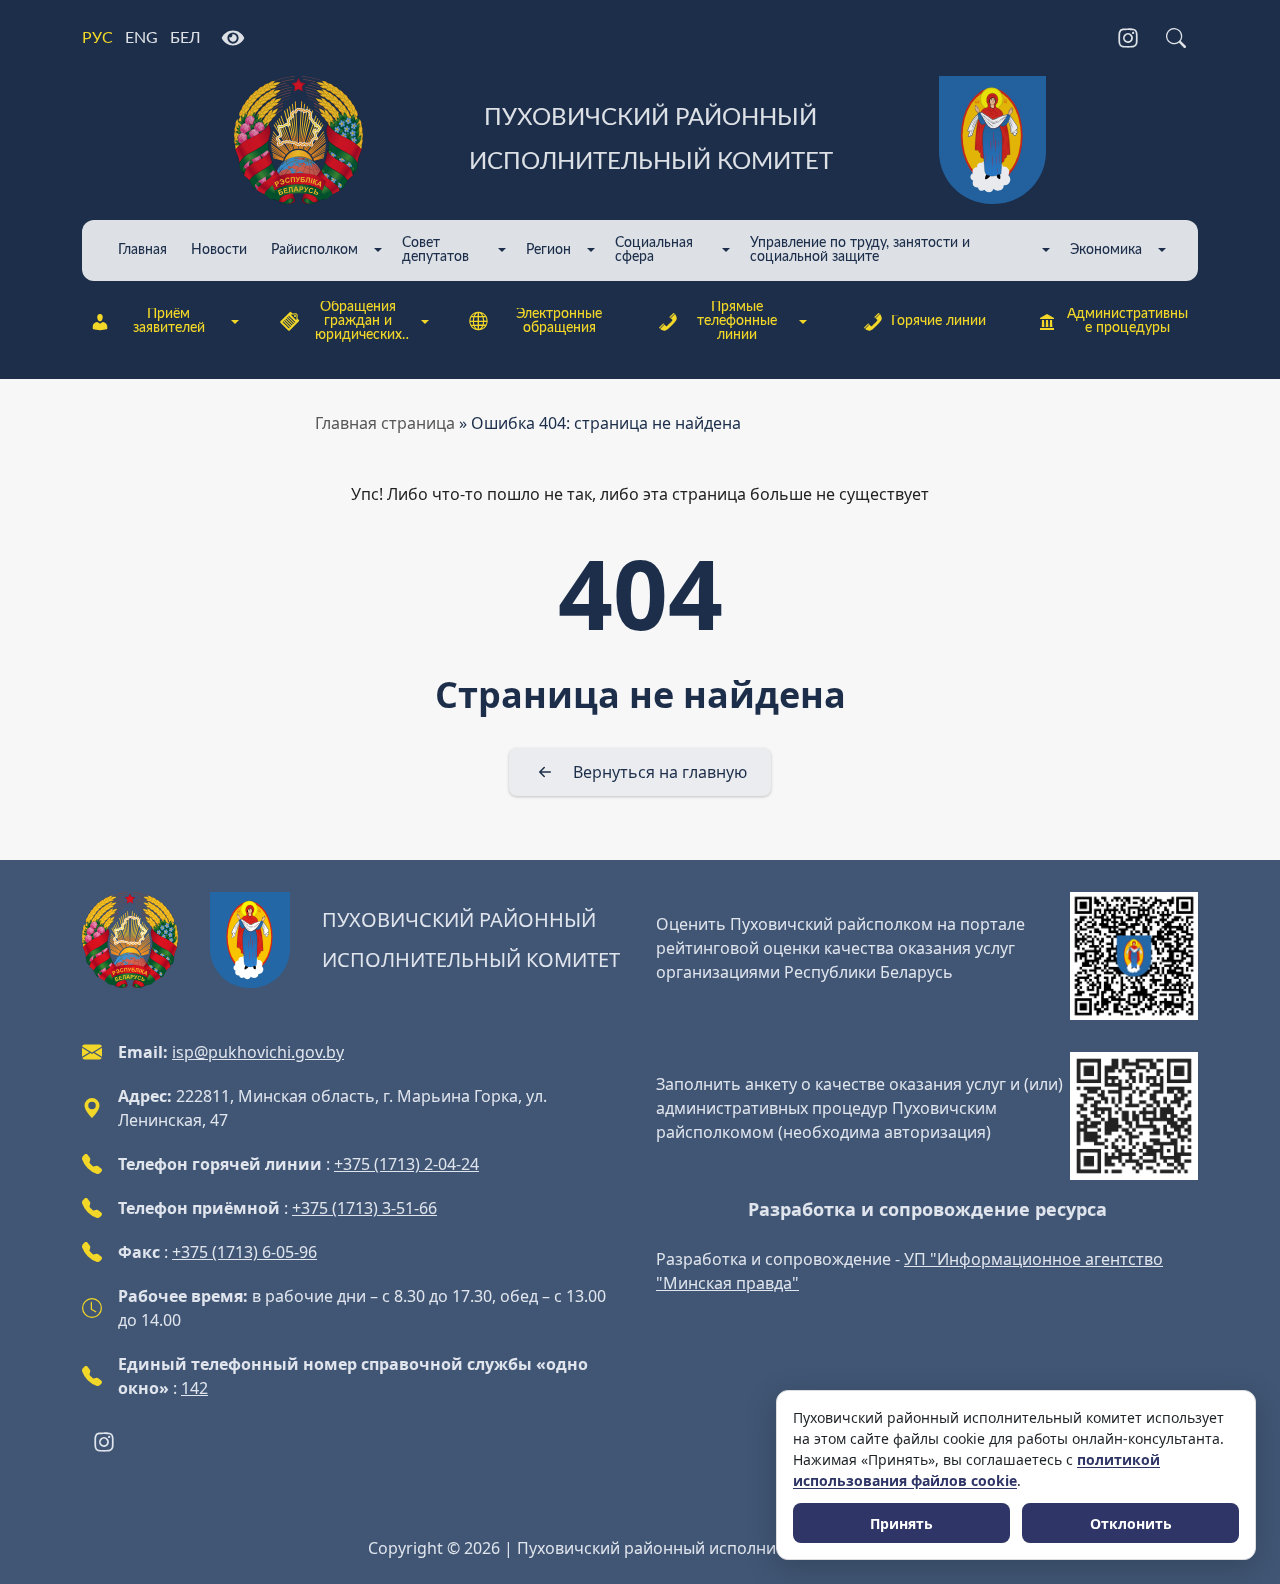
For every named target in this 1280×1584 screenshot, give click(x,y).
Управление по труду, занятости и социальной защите (860, 249)
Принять (901, 1523)
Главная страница (385, 423)
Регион (548, 249)
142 (194, 1388)
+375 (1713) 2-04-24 (406, 1164)
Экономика (1106, 249)
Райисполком (314, 249)
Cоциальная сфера (654, 249)
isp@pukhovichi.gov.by (258, 1052)
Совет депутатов (435, 249)
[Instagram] (1128, 38)
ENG (141, 38)
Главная (142, 249)
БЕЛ (185, 38)
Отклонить (1131, 1523)
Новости (219, 249)
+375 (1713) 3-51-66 (364, 1208)
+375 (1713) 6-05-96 (244, 1252)
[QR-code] (1134, 956)
